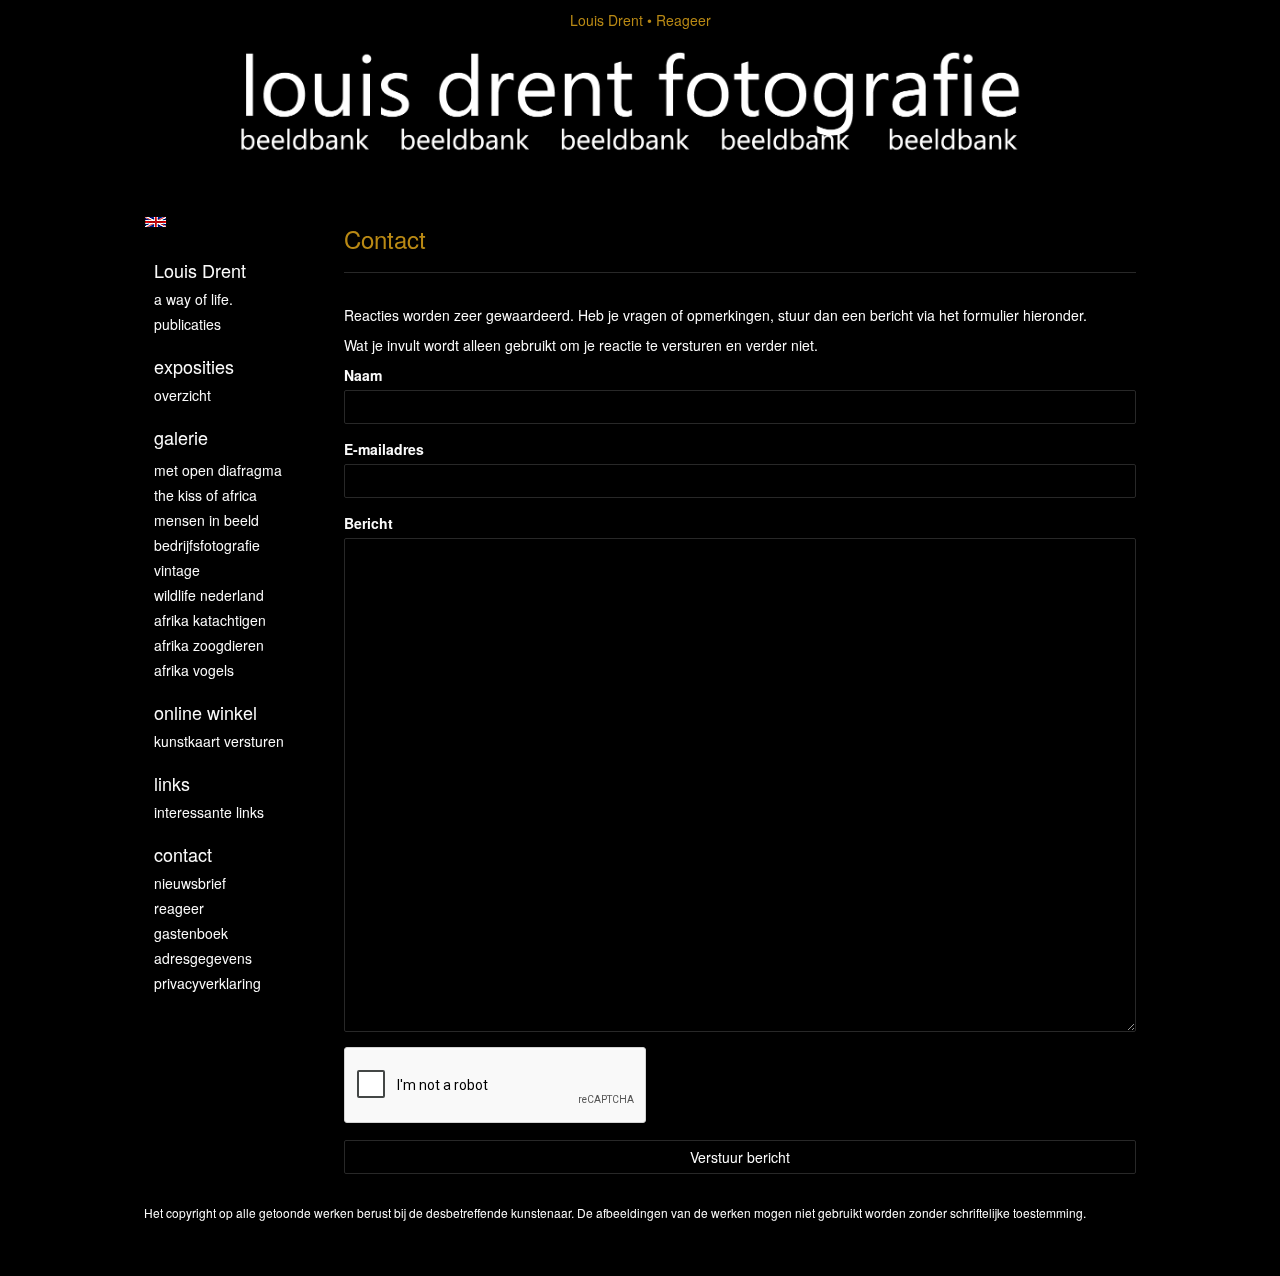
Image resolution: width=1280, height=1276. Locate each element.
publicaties (187, 324)
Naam (363, 375)
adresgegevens (203, 958)
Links (172, 783)
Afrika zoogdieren (209, 645)
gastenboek (191, 933)
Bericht (368, 523)
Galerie (181, 437)
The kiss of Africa (205, 495)
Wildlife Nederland (209, 595)
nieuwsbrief (190, 883)
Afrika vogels (194, 670)
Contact (183, 854)
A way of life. (193, 299)
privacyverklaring (207, 983)
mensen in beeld (206, 520)
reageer (179, 908)
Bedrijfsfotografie (207, 545)
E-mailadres (384, 449)
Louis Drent (606, 20)
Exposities (194, 366)
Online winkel (205, 712)
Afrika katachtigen (210, 620)
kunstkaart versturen (219, 741)
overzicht (182, 395)
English (155, 222)
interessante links (209, 812)
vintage (177, 570)
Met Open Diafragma (218, 470)
